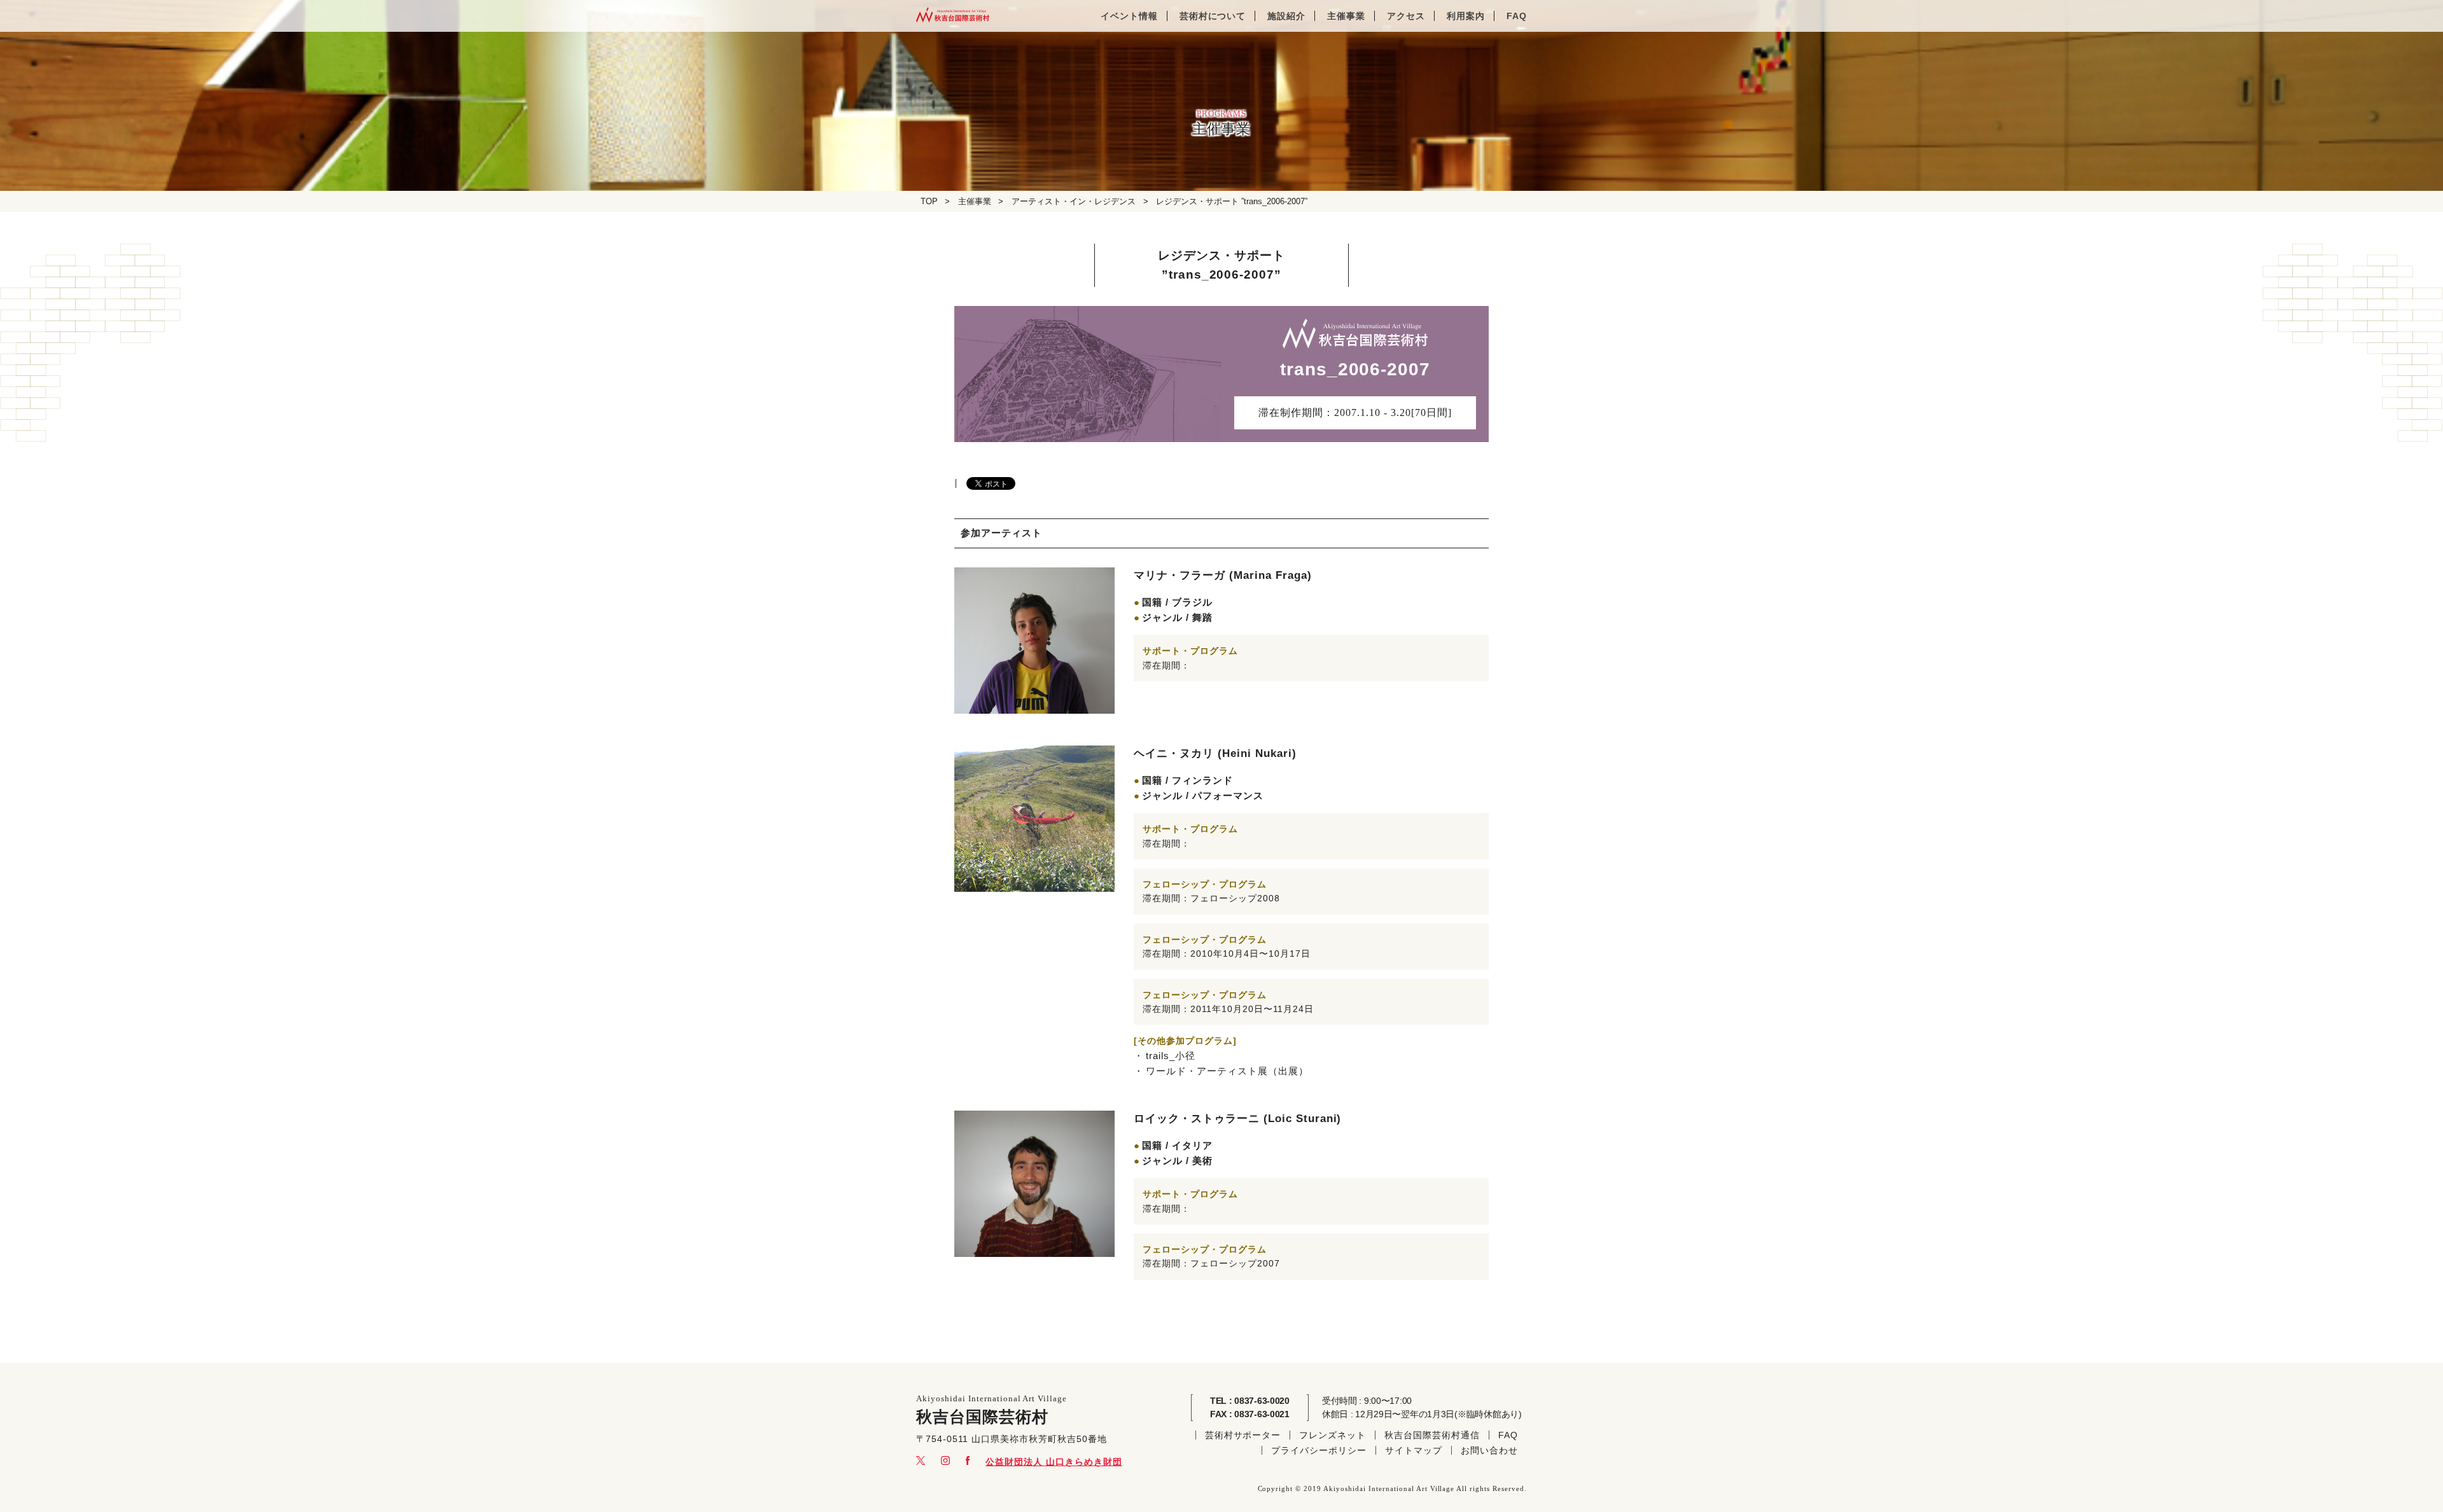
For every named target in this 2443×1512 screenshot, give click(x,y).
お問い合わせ (1489, 1450)
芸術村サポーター (1243, 1435)
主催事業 (1346, 16)
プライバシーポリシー (1319, 1450)
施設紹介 (1286, 16)
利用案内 (1466, 16)
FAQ (1517, 16)
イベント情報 (1129, 16)
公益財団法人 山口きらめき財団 (1054, 1462)
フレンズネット (1333, 1435)
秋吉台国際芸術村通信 (1432, 1435)
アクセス (1406, 16)
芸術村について (1213, 16)
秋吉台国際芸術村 (953, 16)
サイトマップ (1414, 1450)
